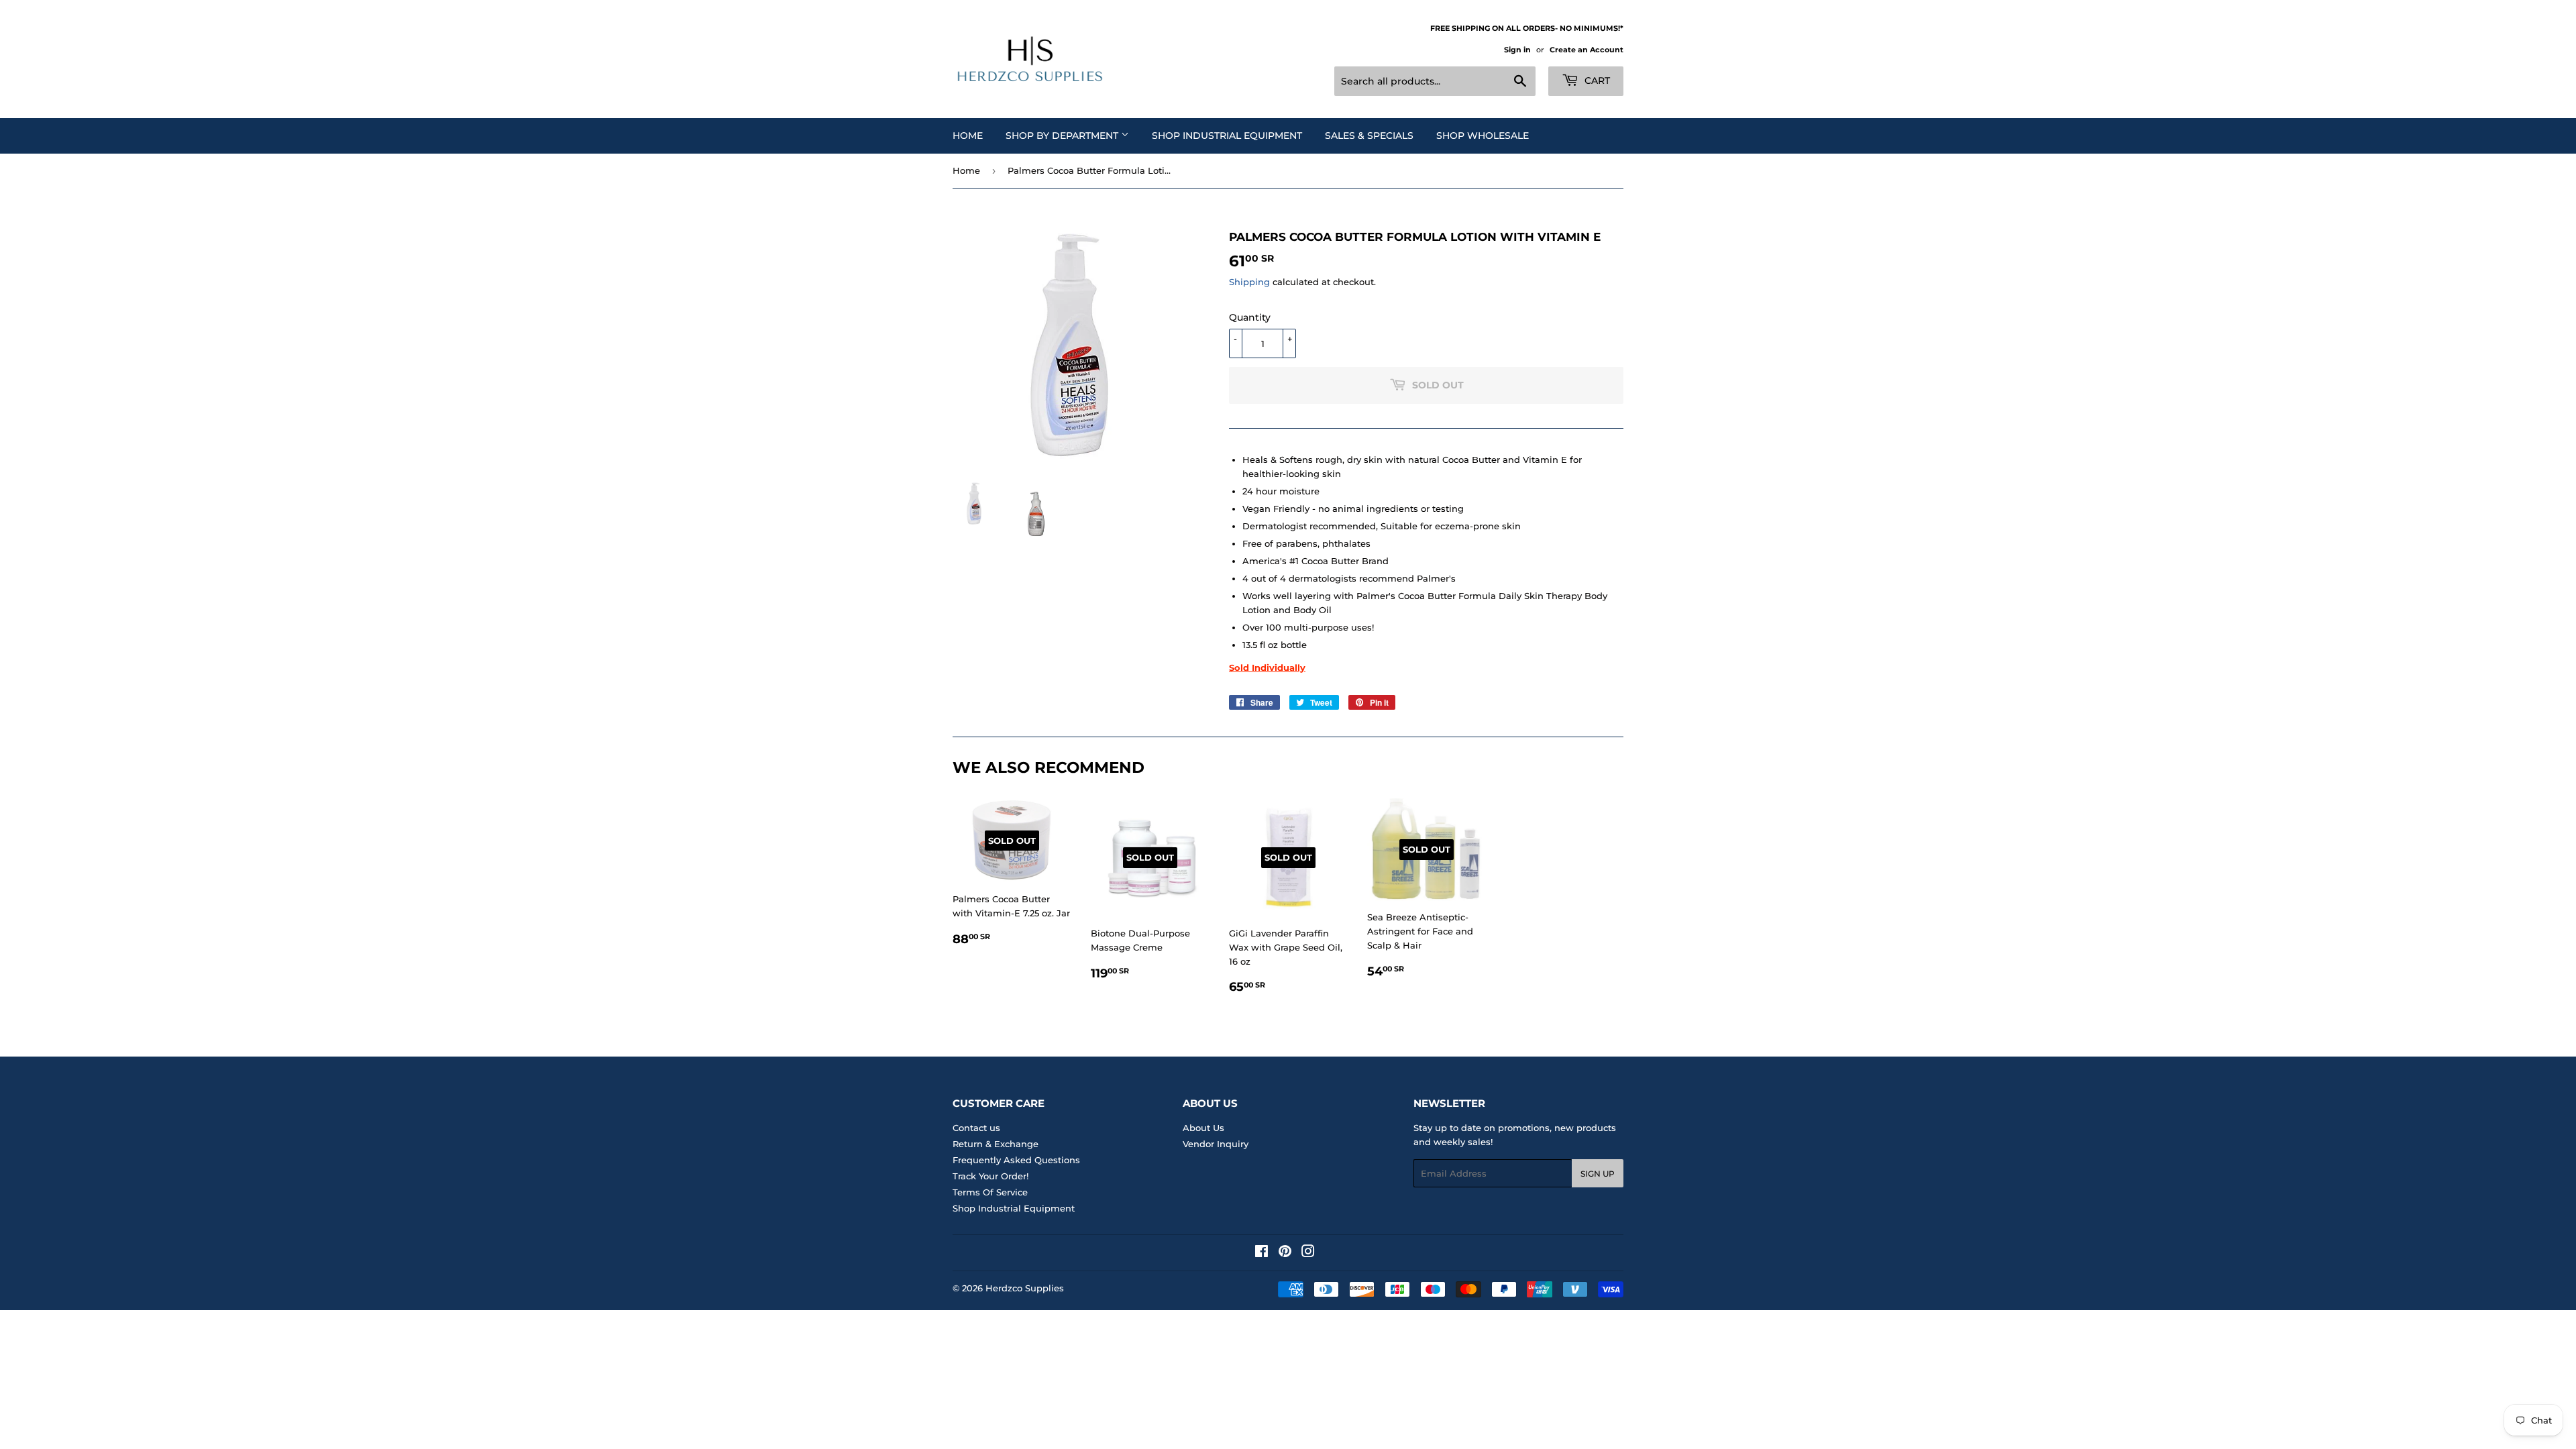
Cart (1596, 80)
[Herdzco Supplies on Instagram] (1308, 1253)
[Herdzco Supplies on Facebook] (1262, 1253)
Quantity (1250, 317)
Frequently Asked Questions (1016, 1160)
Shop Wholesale (1483, 136)
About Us (1203, 1128)
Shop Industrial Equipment (1227, 136)
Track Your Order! (990, 1176)
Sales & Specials (1369, 136)
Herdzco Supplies (1025, 1288)
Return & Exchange (996, 1144)
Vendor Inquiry (1216, 1144)
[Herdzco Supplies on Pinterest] (1285, 1253)
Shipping (1249, 282)
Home (968, 136)
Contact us (976, 1128)
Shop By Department (1063, 136)
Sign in (1517, 50)
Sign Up (1598, 1174)
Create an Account (1587, 50)
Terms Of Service (990, 1192)
